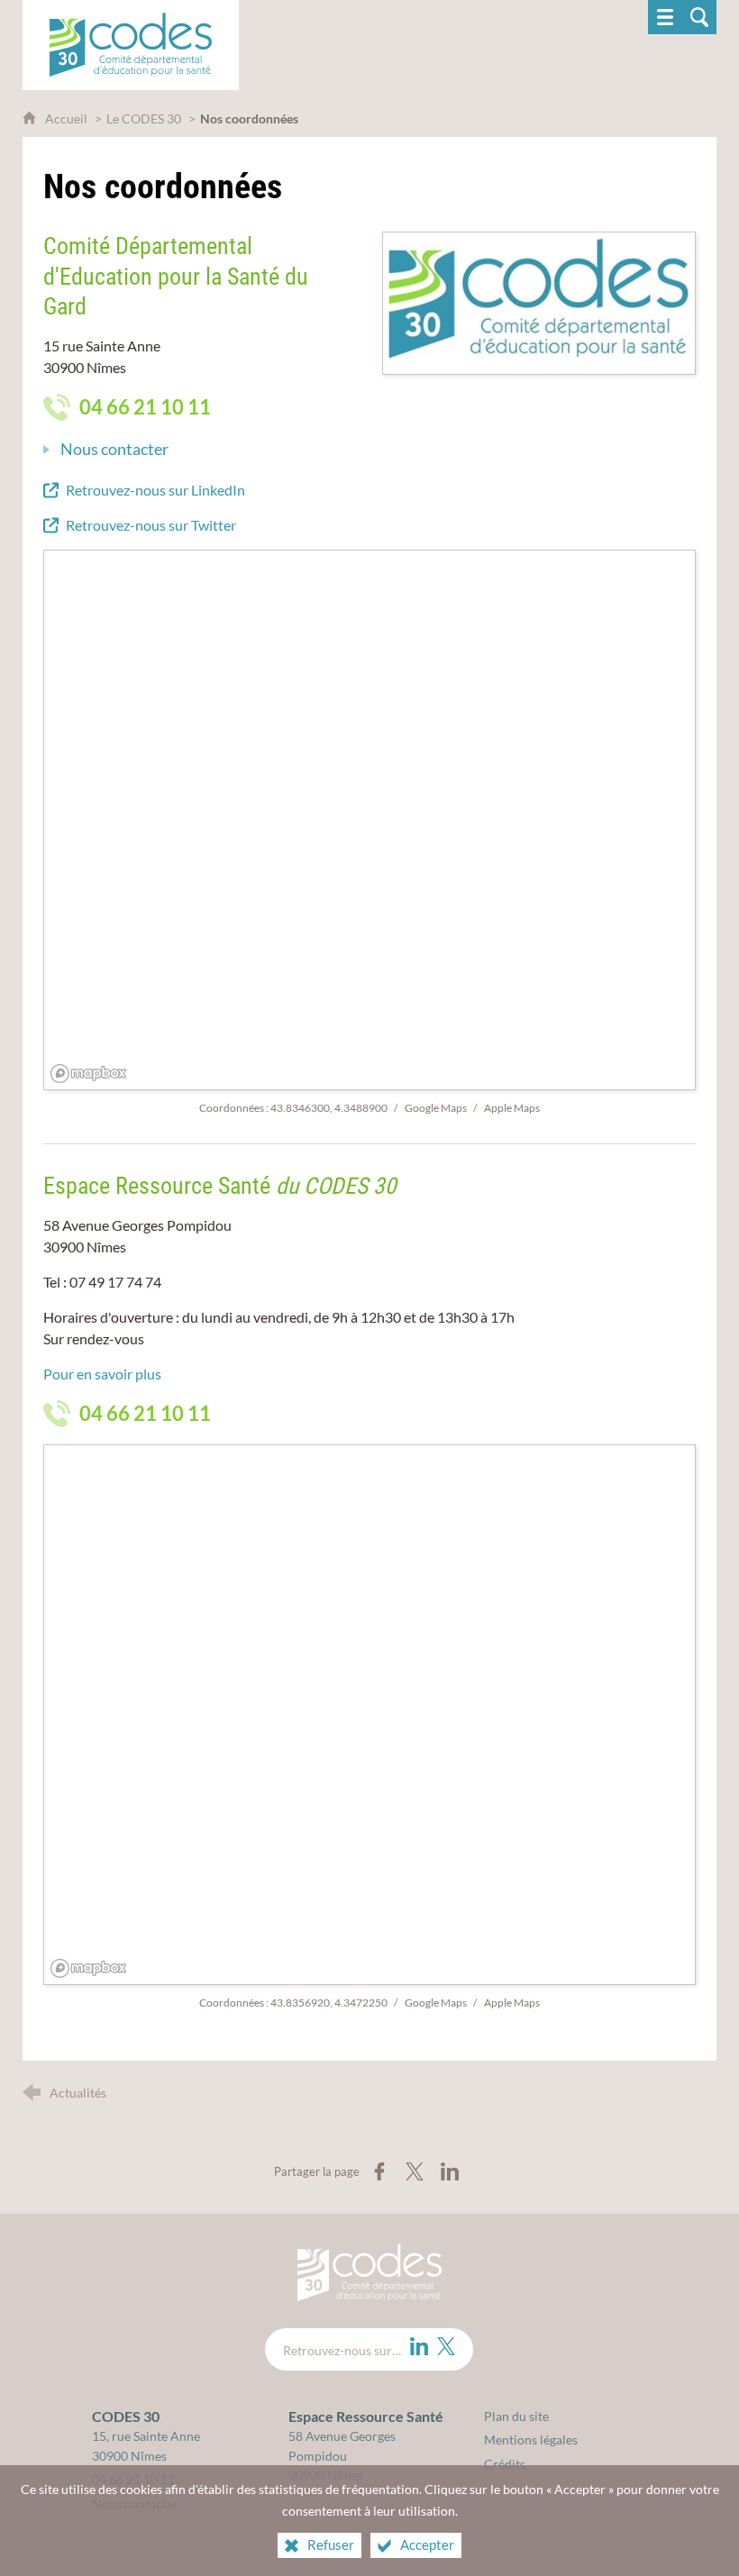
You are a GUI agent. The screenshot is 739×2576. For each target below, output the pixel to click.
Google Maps (437, 1108)
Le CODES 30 (144, 118)
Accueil (68, 118)
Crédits (505, 2464)
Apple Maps (512, 1108)
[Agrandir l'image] (539, 301)
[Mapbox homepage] (89, 1074)
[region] (371, 821)
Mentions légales (531, 2439)
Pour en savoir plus (102, 1374)
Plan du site (516, 2416)
